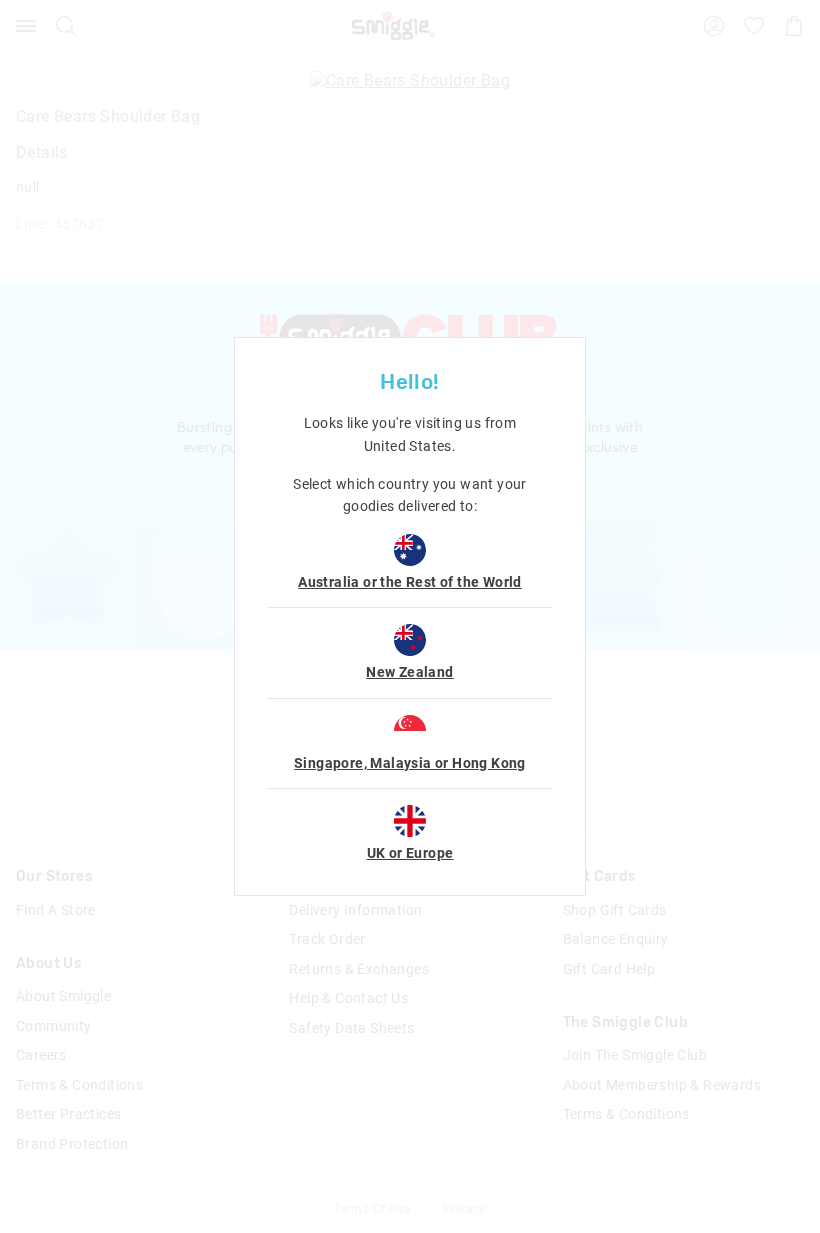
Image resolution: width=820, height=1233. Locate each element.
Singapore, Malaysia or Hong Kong (410, 763)
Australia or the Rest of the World (410, 582)
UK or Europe (410, 853)
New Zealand (409, 672)
